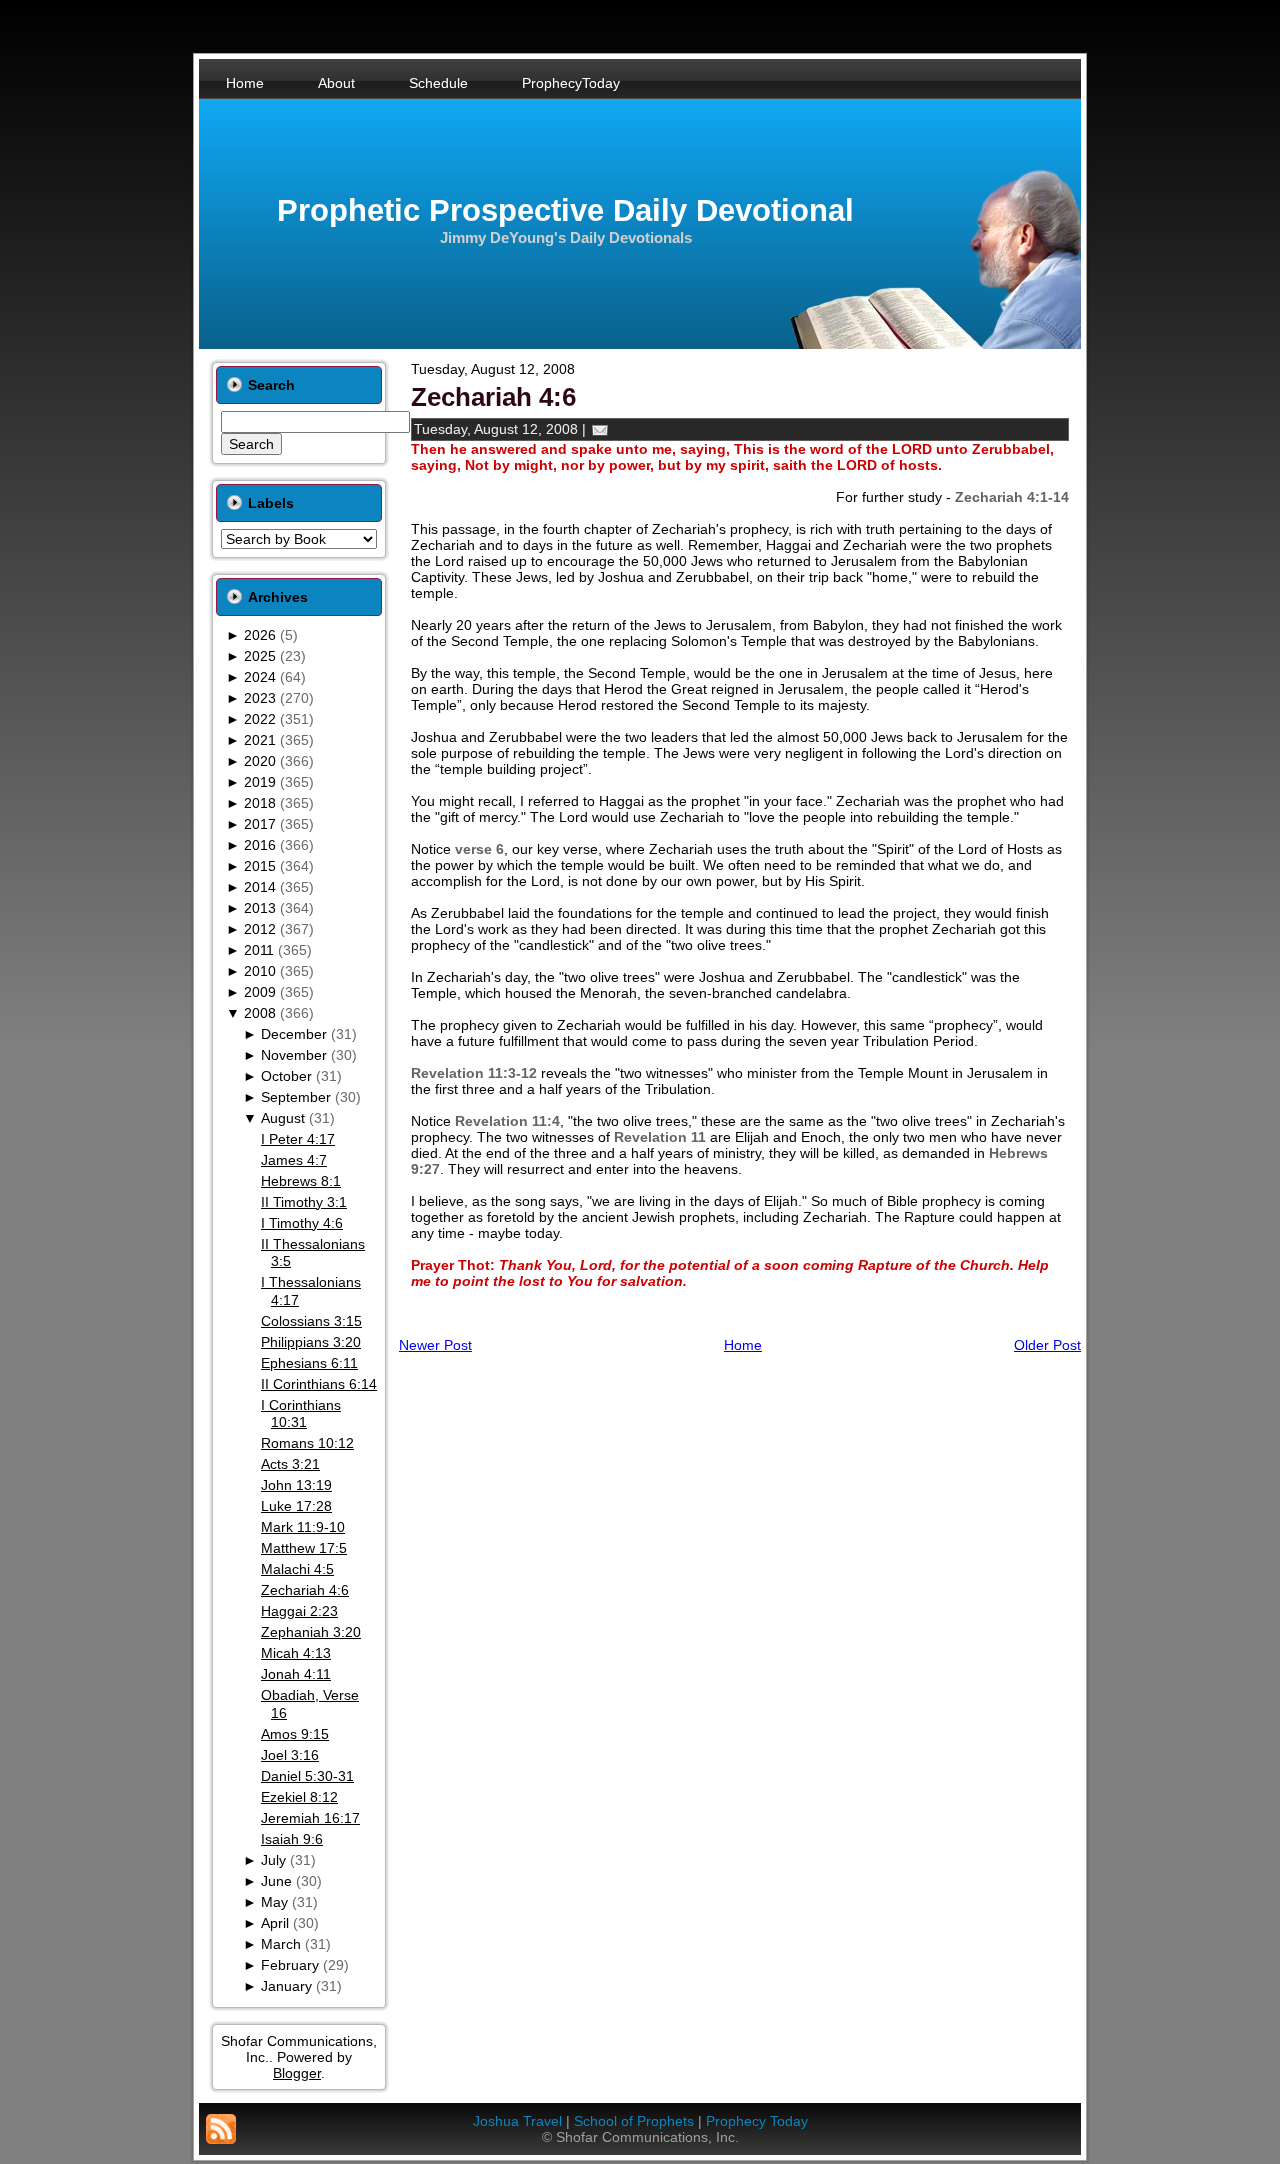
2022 (260, 719)
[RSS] (221, 2129)
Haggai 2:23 (299, 1611)
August (283, 1118)
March (281, 1944)
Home (743, 1345)
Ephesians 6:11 (309, 1363)
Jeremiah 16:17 (310, 1818)
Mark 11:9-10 (303, 1527)
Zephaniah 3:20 (311, 1632)
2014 (260, 887)
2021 (260, 740)
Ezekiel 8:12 (299, 1797)
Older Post (1047, 1345)
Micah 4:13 (296, 1653)
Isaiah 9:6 (292, 1839)
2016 (260, 845)
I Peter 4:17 (298, 1139)
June (276, 1881)
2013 (260, 908)
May (274, 1902)
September (296, 1097)
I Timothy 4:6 (302, 1223)
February (290, 1965)
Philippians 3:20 (311, 1342)
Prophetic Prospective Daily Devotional (565, 210)
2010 (260, 971)
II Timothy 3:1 (304, 1202)
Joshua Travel (517, 2121)
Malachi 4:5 (297, 1569)
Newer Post (435, 1345)
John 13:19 (296, 1485)
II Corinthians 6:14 (319, 1384)
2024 (260, 677)
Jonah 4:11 (296, 1674)
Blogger (297, 2073)
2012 (260, 929)
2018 (260, 803)
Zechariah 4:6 (305, 1590)
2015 (260, 866)
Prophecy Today (757, 2121)
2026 (260, 635)
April (275, 1923)
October (286, 1076)
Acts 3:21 (290, 1464)
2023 (260, 698)
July (273, 1860)
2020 (260, 761)
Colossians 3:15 (311, 1321)
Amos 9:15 (295, 1734)
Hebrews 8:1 (301, 1181)
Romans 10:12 (307, 1443)
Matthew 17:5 (304, 1548)
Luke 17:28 (296, 1506)
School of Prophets (634, 2121)
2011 (259, 950)
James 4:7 (294, 1160)
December (294, 1034)
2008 (260, 1013)
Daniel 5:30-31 (307, 1776)
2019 (260, 782)
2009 (260, 992)
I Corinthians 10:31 (301, 1414)
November (294, 1055)
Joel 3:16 (290, 1755)
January (286, 1986)
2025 (260, 656)
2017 (260, 824)
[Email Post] (600, 429)
